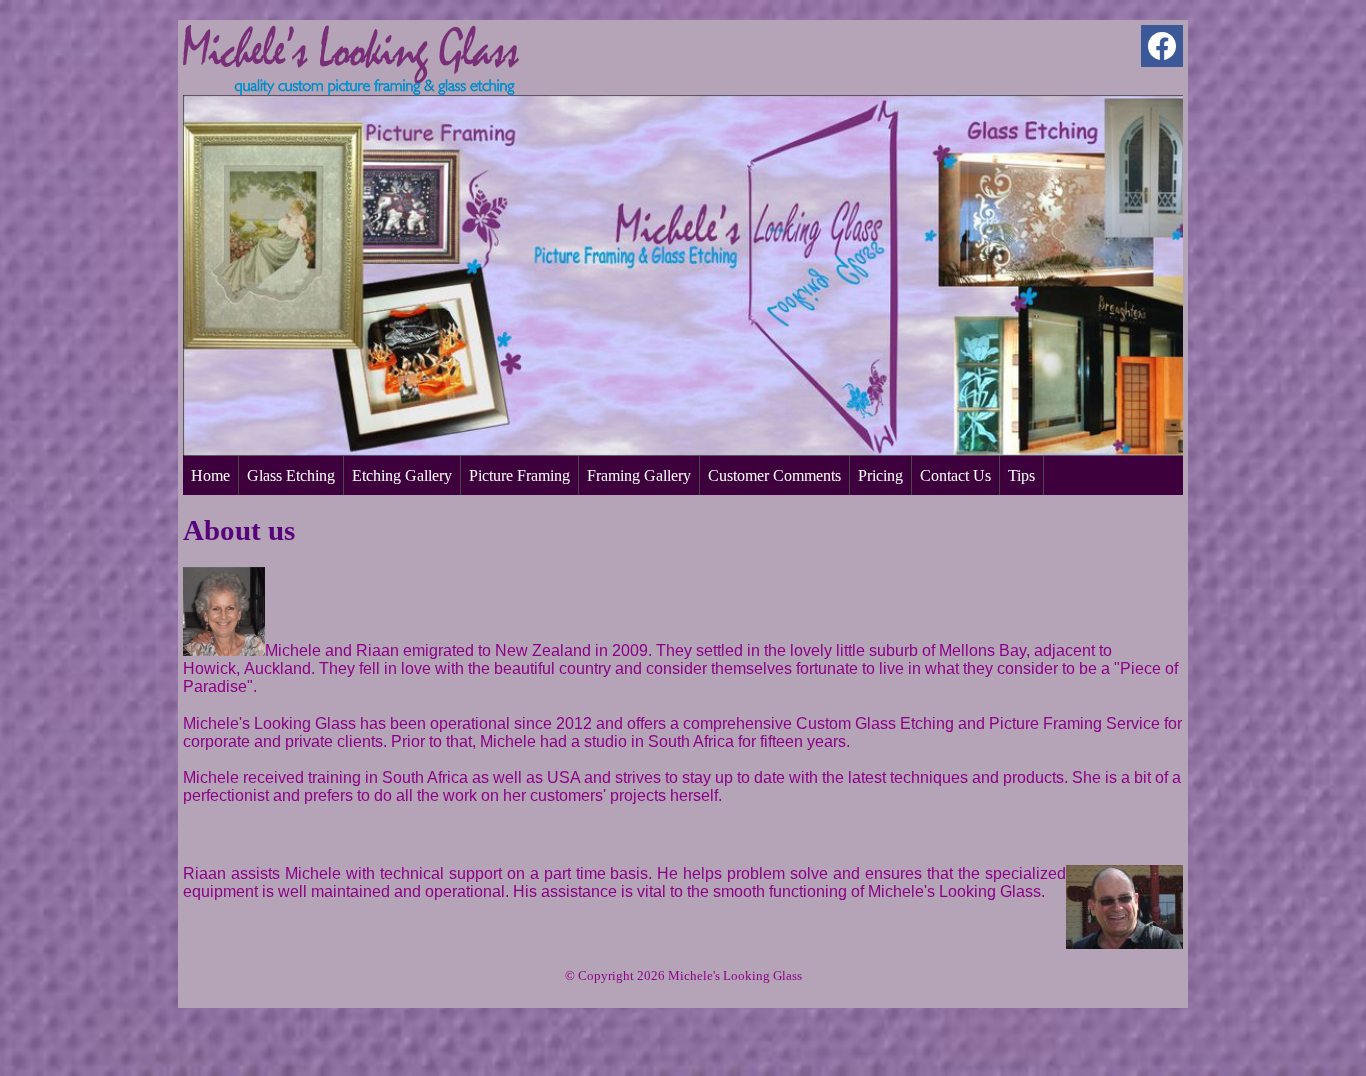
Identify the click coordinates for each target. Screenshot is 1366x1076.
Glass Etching (291, 475)
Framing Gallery (639, 475)
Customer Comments (774, 475)
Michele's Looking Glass (735, 975)
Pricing (880, 475)
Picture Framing (519, 475)
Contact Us (955, 475)
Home (210, 475)
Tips (1021, 475)
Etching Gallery (402, 475)
